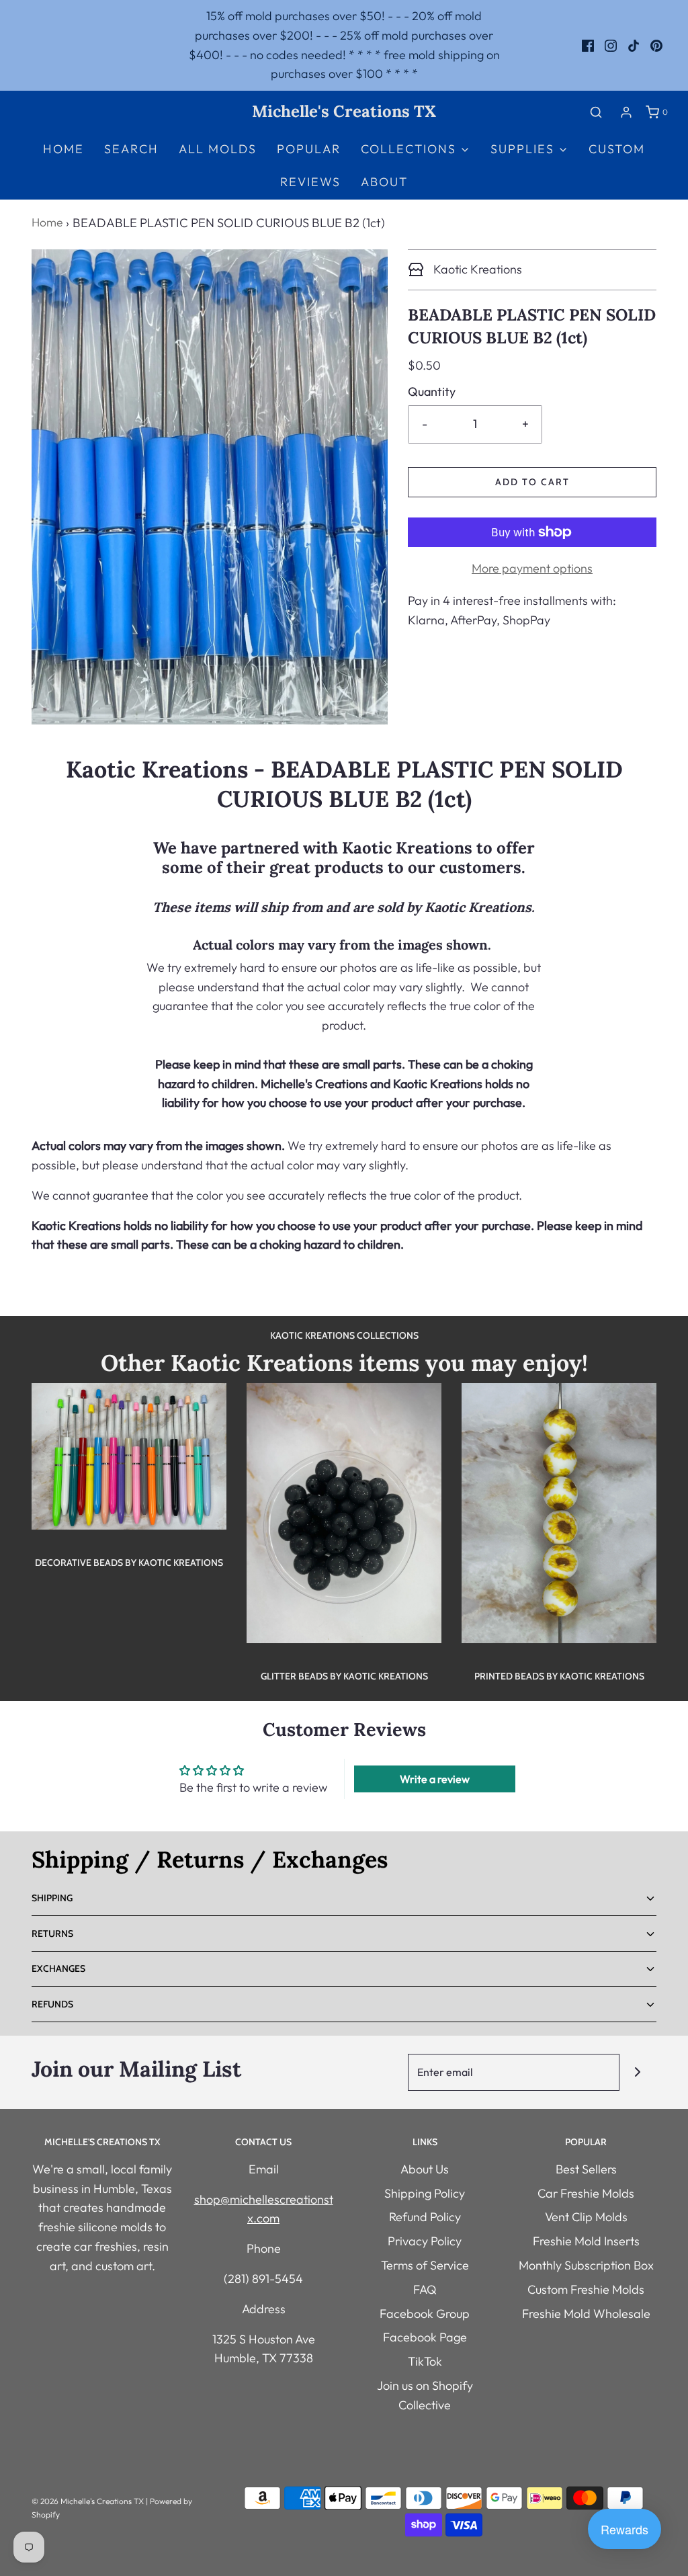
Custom (617, 149)
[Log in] (626, 112)
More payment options (532, 568)
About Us (425, 2169)
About (384, 182)
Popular (309, 149)
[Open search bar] (596, 112)
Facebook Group (425, 2314)
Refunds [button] (52, 2004)
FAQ (425, 2289)
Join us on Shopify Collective (425, 2395)
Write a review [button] (435, 1779)
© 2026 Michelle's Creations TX (88, 2501)
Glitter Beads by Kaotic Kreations (344, 1676)
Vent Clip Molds (586, 2217)
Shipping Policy (425, 2193)
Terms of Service (425, 2265)
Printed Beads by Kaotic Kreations (559, 1676)
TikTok (425, 2361)
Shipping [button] (52, 1898)
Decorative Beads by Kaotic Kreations (129, 1563)
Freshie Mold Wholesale (586, 2314)
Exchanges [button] (58, 1968)
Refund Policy (425, 2217)
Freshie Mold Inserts (586, 2241)
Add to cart (532, 482)
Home (63, 149)
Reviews (310, 182)
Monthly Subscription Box (586, 2265)
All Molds (218, 149)
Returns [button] (52, 1934)
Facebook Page (425, 2337)
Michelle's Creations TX (344, 112)
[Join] (638, 2072)
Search (131, 149)
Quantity (432, 391)
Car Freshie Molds (586, 2193)
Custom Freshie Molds (586, 2289)
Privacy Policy (425, 2241)
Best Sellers (586, 2169)
